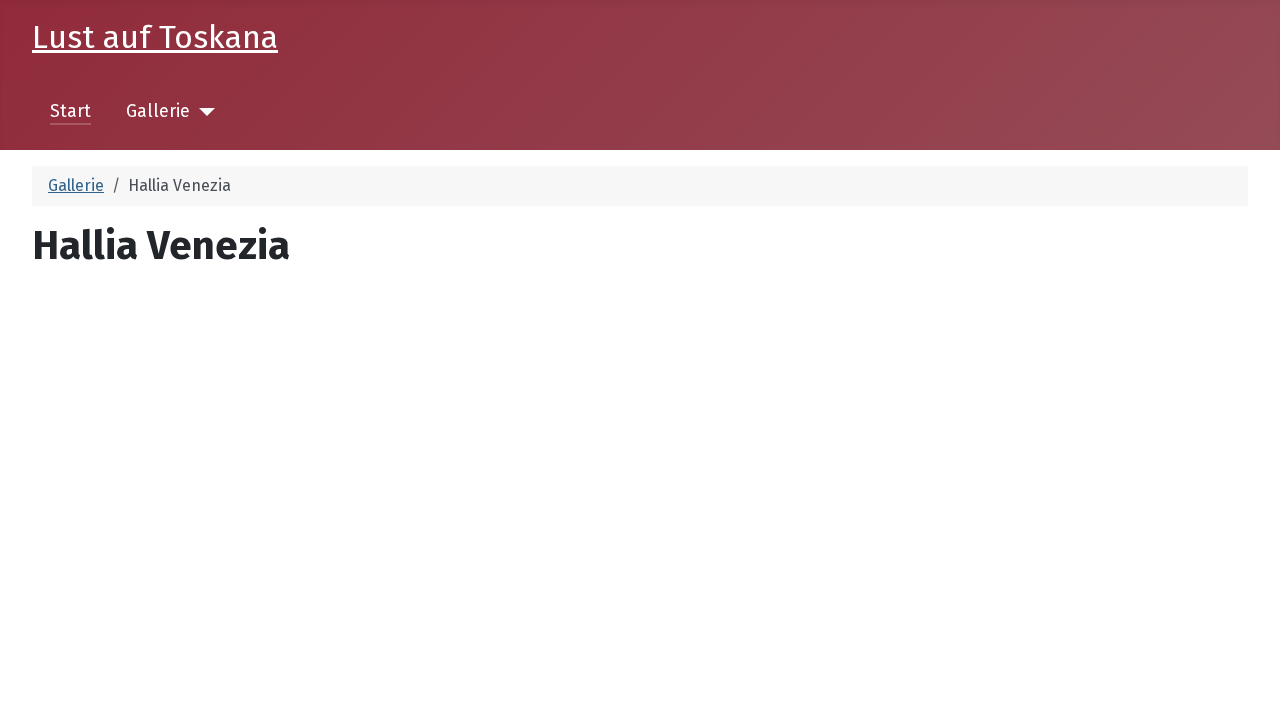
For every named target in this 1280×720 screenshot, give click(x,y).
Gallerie (158, 111)
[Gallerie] (202, 112)
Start (70, 111)
